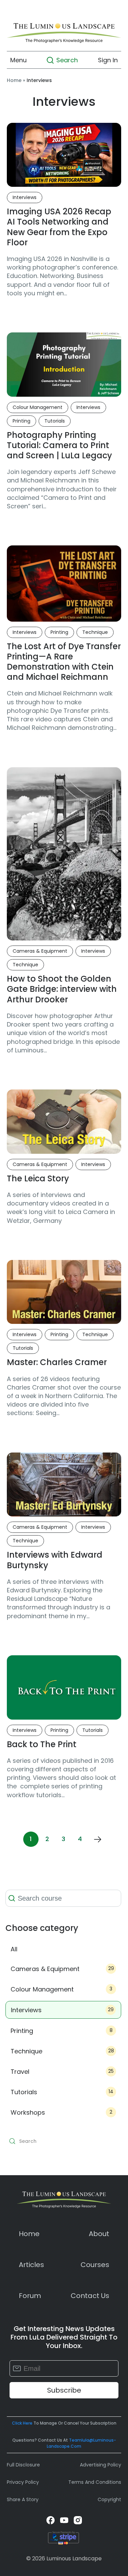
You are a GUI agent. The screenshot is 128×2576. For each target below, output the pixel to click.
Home (14, 80)
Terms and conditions (95, 2482)
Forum (30, 2296)
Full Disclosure (23, 2465)
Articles (31, 2265)
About (99, 2234)
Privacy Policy (23, 2482)
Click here (22, 2423)
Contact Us (90, 2296)
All (14, 1949)
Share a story (23, 2499)
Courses (95, 2265)
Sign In (108, 60)
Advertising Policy (101, 2465)
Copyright (109, 2499)
